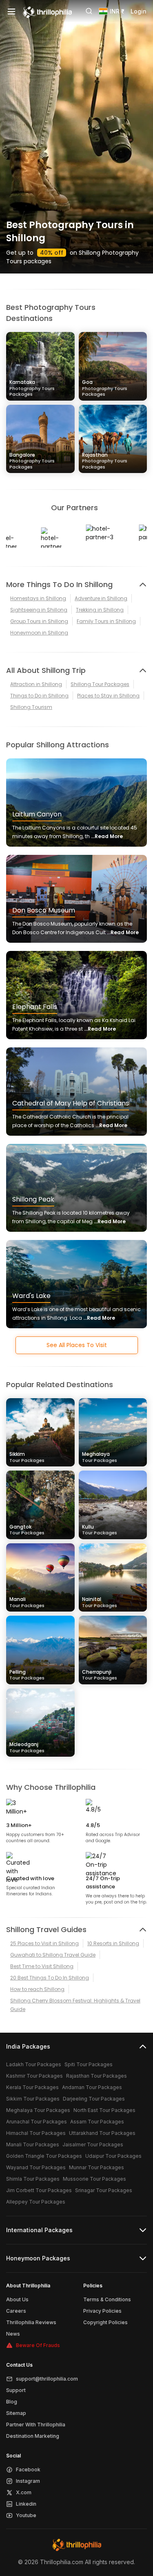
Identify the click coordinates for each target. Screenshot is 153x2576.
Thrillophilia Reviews (31, 2322)
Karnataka (32, 388)
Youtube (26, 2515)
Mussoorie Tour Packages (94, 2179)
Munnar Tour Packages (96, 2167)
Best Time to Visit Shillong (42, 1966)
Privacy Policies (102, 2311)
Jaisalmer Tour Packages (93, 2144)
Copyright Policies (105, 2322)
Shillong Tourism (31, 707)
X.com (24, 2492)
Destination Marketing (33, 2436)
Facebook (28, 2470)
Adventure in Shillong (101, 598)
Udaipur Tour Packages (113, 2156)
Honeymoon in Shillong (39, 633)
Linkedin (26, 2504)
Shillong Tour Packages (100, 684)
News (13, 2334)
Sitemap (16, 2413)
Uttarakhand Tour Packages (102, 2133)
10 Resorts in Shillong (113, 1943)
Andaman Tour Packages (92, 2087)
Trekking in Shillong (100, 610)
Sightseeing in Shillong (39, 610)
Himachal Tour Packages (36, 2133)
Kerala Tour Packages (32, 2087)
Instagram (28, 2481)
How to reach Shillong (37, 1989)
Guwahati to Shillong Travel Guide (53, 1955)
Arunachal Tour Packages (37, 2122)
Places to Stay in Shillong (108, 696)
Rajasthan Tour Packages (96, 2076)
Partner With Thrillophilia (36, 2425)
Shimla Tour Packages (33, 2179)
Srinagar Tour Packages (104, 2190)
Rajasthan (105, 461)
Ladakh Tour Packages (34, 2064)
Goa (105, 388)
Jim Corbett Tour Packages (39, 2190)
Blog (12, 2402)
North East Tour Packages (104, 2110)
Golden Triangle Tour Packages (44, 2156)
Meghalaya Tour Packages (38, 2110)
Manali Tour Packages (33, 2144)
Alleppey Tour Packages (36, 2202)
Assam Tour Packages (97, 2122)
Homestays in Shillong (38, 598)
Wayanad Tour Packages (36, 2167)
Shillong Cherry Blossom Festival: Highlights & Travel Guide (75, 2005)
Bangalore (32, 461)
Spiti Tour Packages (89, 2064)
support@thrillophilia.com (47, 2379)
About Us (17, 2299)
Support (16, 2390)
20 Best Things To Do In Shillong (50, 1978)
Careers (16, 2311)
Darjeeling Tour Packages (94, 2099)
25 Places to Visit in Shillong (44, 1943)
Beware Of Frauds (38, 2345)
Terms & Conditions (107, 2299)
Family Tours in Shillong (106, 621)
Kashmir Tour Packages (34, 2076)
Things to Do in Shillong (39, 696)
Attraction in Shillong (36, 684)
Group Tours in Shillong (39, 621)
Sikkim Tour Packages (33, 2099)
